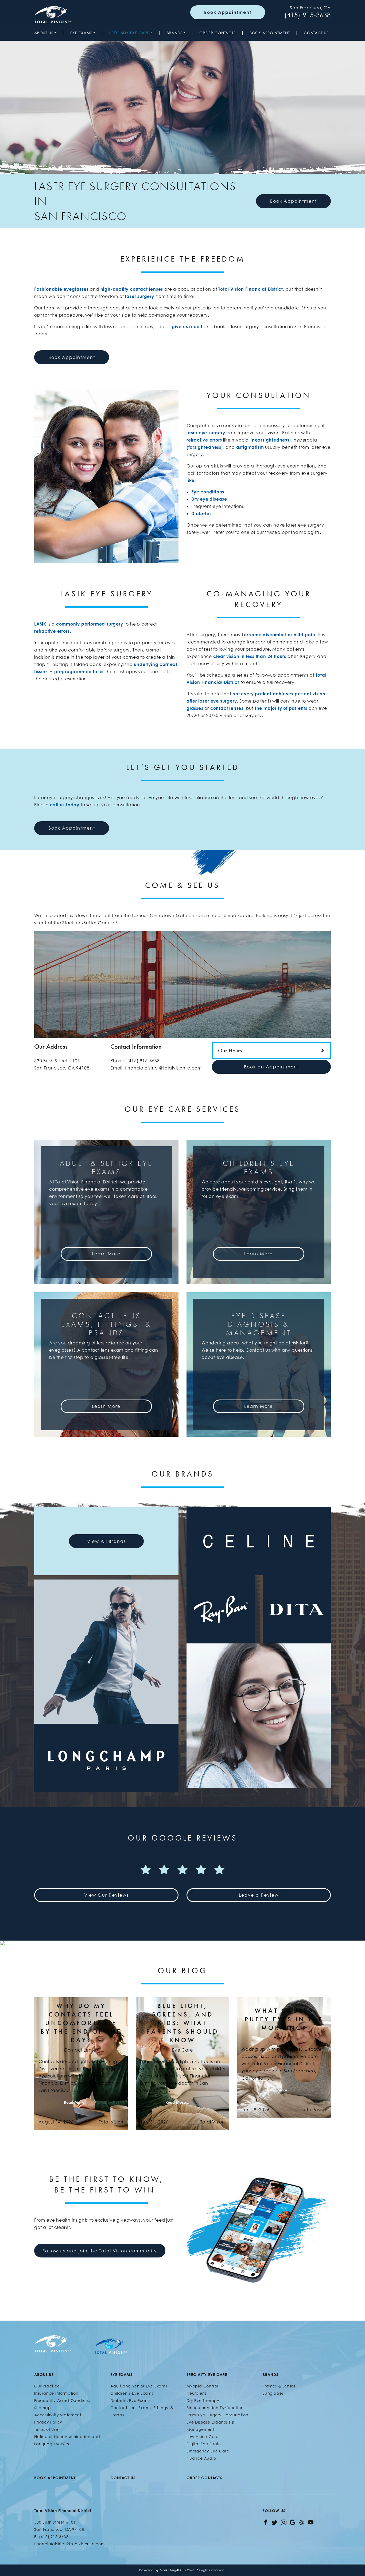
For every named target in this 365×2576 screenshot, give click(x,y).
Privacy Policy (48, 2422)
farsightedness (205, 447)
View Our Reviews (106, 1895)
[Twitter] (275, 2522)
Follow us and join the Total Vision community (100, 2251)
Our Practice (47, 2386)
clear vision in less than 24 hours (250, 656)
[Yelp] (302, 2522)
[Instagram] (284, 2522)
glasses (195, 708)
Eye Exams (81, 33)
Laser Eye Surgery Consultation (218, 2415)
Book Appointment (228, 12)
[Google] (292, 2522)
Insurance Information (56, 2393)
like (191, 480)
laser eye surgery (206, 433)
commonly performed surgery (90, 624)
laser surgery (139, 296)
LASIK (40, 624)
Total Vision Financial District (251, 289)
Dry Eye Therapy (203, 2400)
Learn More (106, 1254)
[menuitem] (46, 33)
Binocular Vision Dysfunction (215, 2408)
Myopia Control (202, 2386)
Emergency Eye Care (208, 2451)
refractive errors (204, 440)
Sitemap (43, 2408)
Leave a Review (259, 1895)
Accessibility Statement (58, 2415)
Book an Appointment (271, 1067)
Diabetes (201, 513)
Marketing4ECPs (173, 2570)
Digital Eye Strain (204, 2444)
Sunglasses (273, 2393)
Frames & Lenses (279, 2386)
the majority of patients (281, 708)
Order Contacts (217, 33)
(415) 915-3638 (308, 15)
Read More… (76, 2102)
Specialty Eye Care (129, 33)
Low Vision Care (203, 2437)
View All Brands (106, 1541)
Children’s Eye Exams (132, 2393)
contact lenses (227, 708)
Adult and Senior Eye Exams (139, 2386)
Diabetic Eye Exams (130, 2400)
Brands (175, 33)
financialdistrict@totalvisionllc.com (163, 1068)
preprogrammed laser (79, 672)
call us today (65, 805)
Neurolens (196, 2393)
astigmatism (250, 447)
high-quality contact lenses (132, 289)
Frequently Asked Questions (62, 2400)
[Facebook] (265, 2522)
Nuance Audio (201, 2458)
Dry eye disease (209, 499)
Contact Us (316, 33)
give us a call (187, 327)
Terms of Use (46, 2429)
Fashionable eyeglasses (61, 289)
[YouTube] (311, 2522)
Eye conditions (208, 492)
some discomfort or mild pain (282, 635)
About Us (44, 33)
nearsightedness (271, 440)
